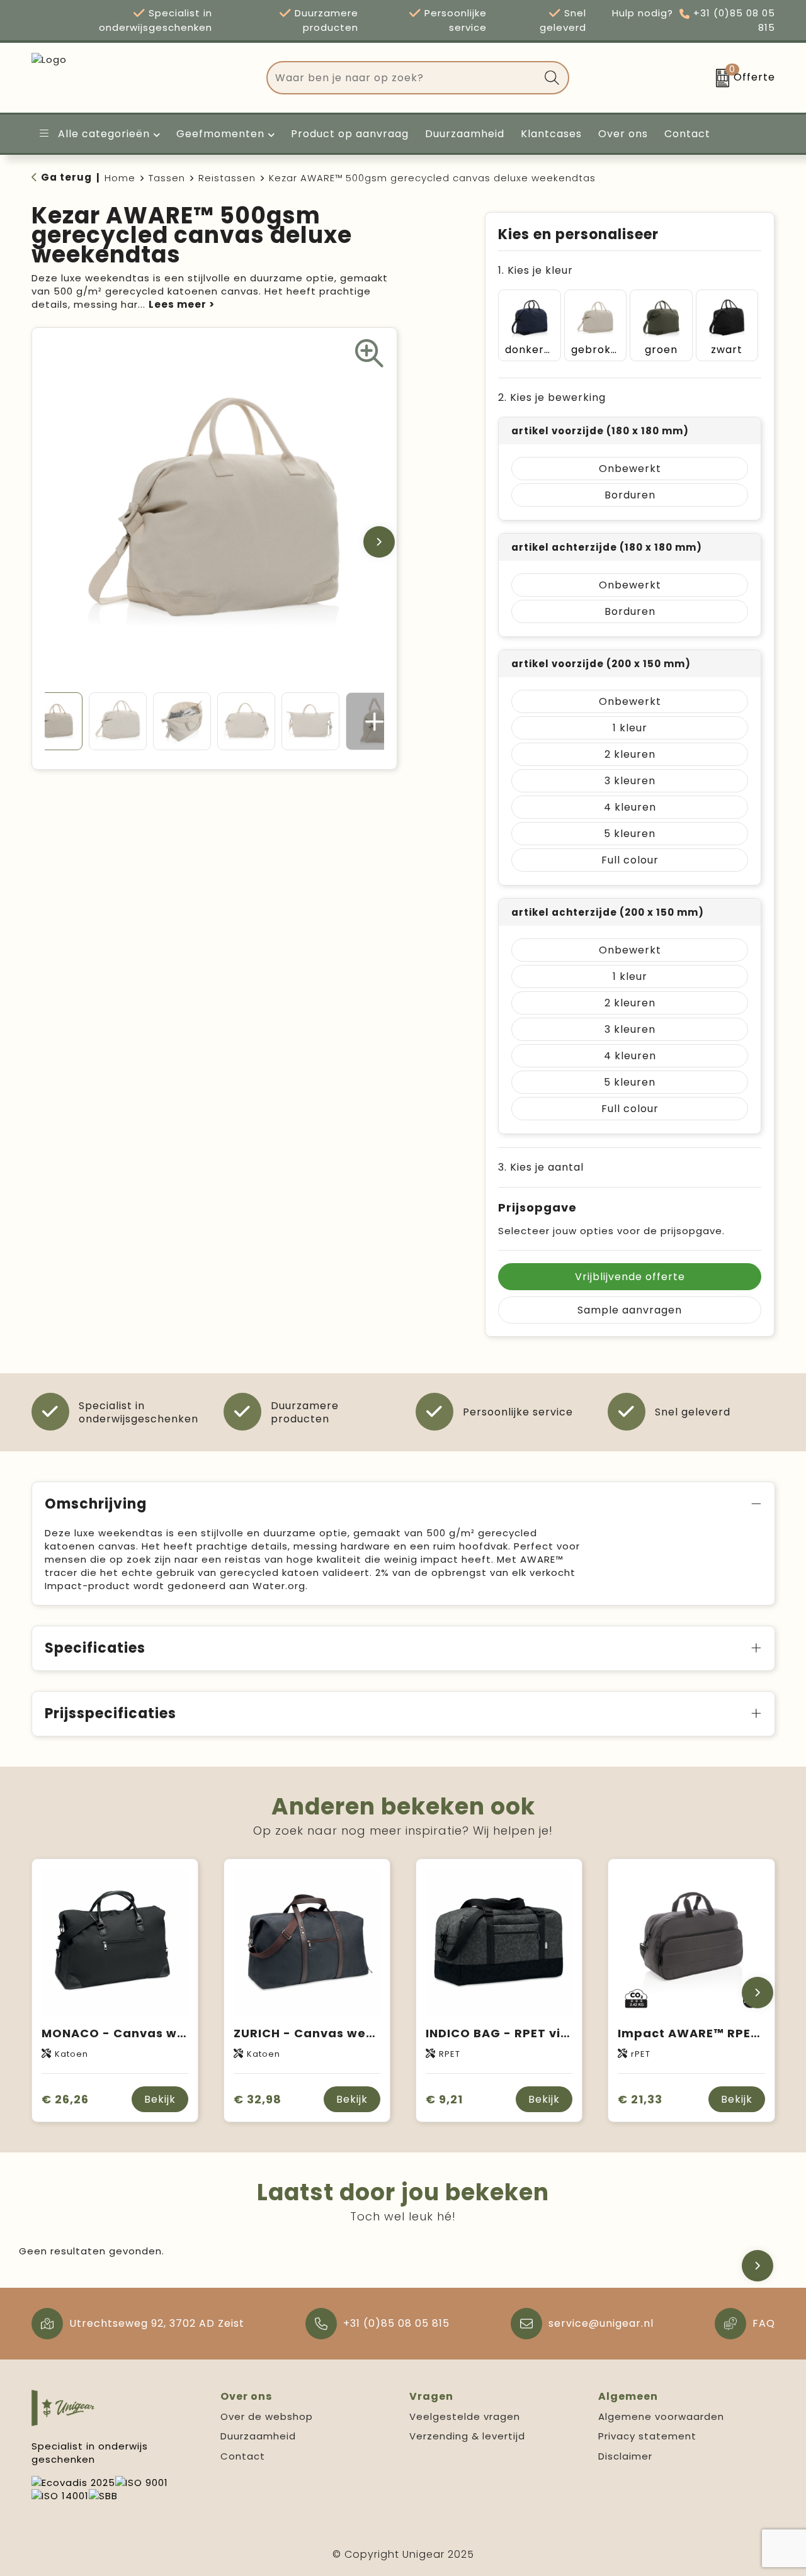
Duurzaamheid (258, 2436)
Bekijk (160, 2099)
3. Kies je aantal (541, 1167)
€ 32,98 (258, 2099)
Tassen (167, 178)
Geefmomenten (220, 134)
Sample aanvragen (630, 1310)
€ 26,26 (65, 2099)
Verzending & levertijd (467, 2436)
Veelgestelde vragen (465, 2416)
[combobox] (403, 78)
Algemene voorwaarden (661, 2416)
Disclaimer (625, 2456)
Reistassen (227, 178)
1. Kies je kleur (536, 270)
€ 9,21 (444, 2099)
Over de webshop (267, 2416)
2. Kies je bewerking (552, 397)
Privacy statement (647, 2436)
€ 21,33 (640, 2099)
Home (120, 178)
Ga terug (66, 177)
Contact (243, 2456)
